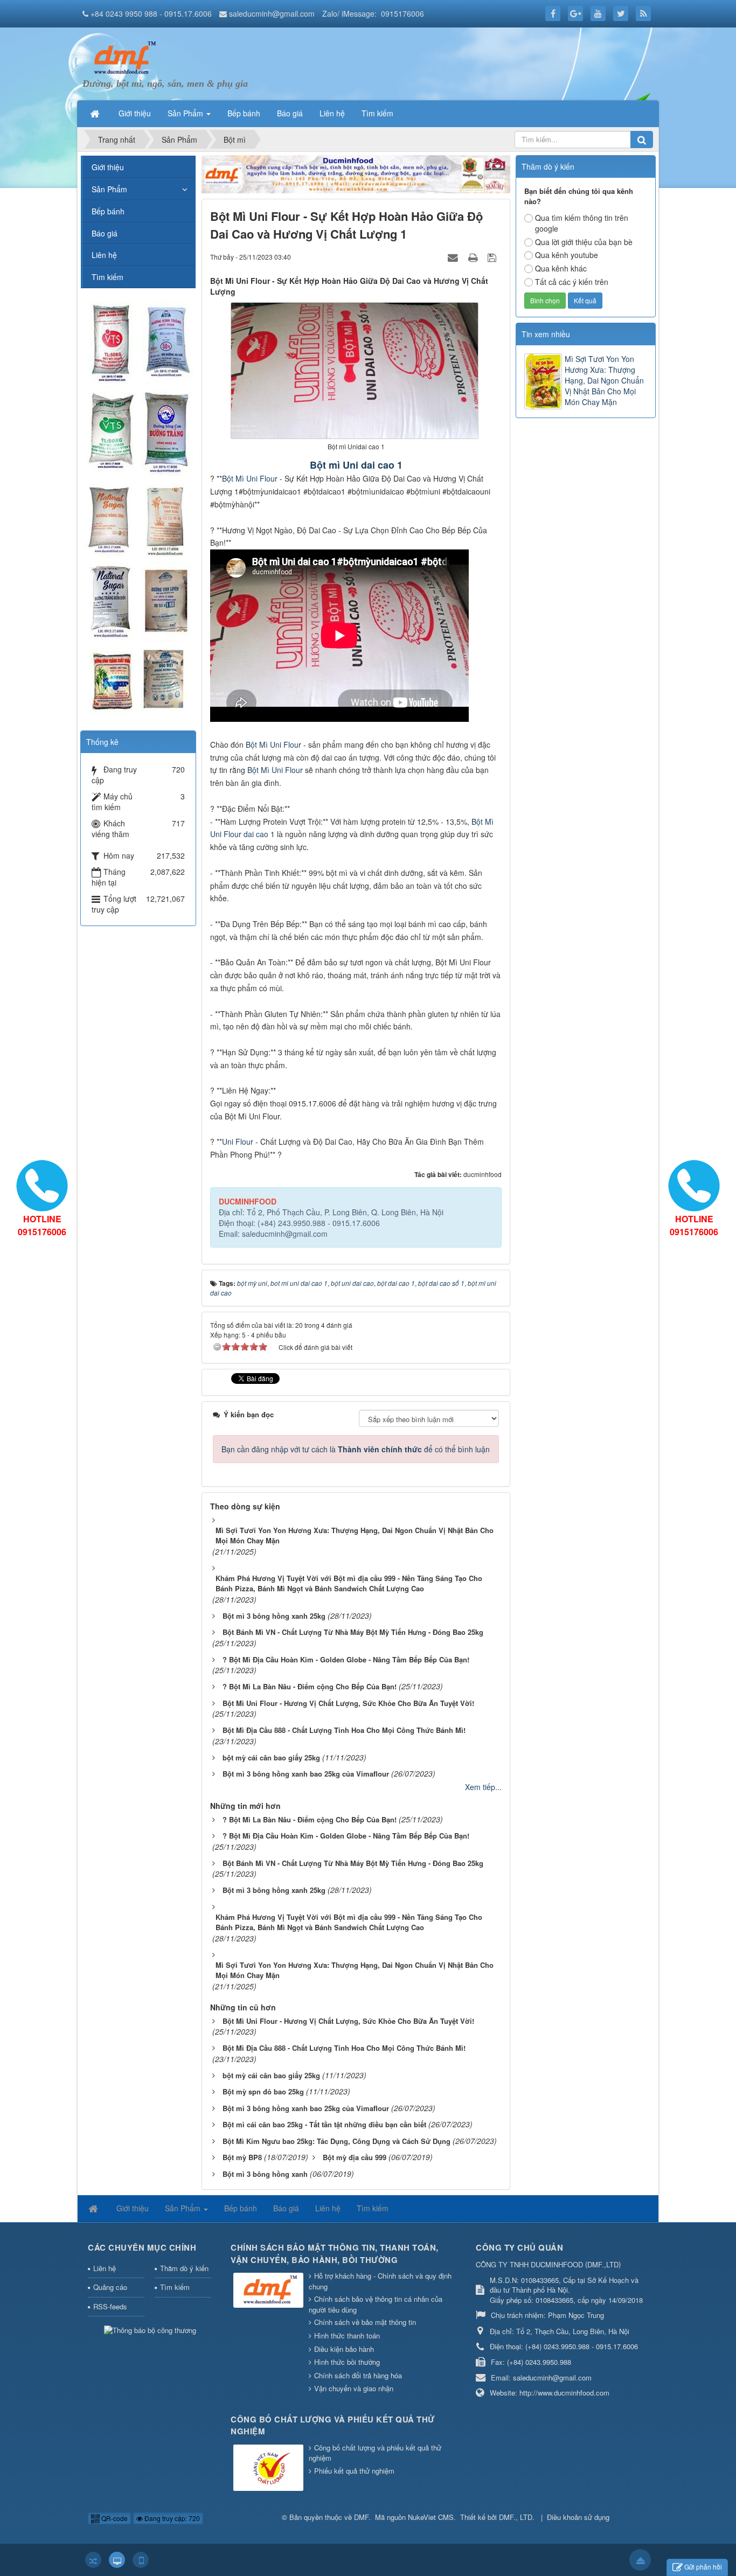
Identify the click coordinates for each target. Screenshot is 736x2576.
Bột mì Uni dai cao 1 (356, 465)
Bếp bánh (108, 211)
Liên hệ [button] (332, 113)
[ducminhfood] (138, 509)
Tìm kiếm (107, 277)
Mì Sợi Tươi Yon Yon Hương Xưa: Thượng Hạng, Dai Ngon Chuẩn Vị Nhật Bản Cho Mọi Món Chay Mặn (604, 380)
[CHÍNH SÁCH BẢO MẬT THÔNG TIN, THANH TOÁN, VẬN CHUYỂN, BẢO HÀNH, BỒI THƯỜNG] (270, 2291)
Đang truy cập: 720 (171, 2518)
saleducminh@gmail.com (272, 13)
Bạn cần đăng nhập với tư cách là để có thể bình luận (356, 1449)
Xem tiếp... (483, 1787)
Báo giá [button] (290, 113)
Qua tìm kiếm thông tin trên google (582, 223)
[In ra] (474, 256)
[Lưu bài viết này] (493, 256)
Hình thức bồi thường (347, 2362)
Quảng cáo (110, 2287)
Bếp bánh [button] (244, 113)
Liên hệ (104, 255)
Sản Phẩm (109, 189)
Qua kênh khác (561, 268)
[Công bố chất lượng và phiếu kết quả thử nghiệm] (270, 2469)
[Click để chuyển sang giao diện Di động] (141, 2560)
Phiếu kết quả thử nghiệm (354, 2471)
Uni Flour (238, 1141)
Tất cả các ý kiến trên (572, 282)
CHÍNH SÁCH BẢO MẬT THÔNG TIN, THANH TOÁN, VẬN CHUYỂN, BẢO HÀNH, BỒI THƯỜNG (335, 2254)
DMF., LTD (516, 2517)
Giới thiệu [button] (135, 113)
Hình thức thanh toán (347, 2335)
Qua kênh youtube (567, 255)
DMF (361, 2517)
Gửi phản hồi (703, 2567)
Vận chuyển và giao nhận (354, 2388)
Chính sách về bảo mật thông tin (365, 2322)
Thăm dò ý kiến (184, 2268)
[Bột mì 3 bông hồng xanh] (123, 57)
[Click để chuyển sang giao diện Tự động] (93, 2560)
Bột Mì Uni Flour (250, 478)
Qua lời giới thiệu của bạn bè (584, 242)
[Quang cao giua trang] (356, 173)
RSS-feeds (110, 2306)
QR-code (114, 2518)
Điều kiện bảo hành (344, 2349)
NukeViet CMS (431, 2517)
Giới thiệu (108, 167)
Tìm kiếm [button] (377, 113)
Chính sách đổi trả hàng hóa (358, 2375)
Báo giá (105, 233)
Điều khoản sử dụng (578, 2517)
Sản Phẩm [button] (186, 113)
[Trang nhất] (96, 113)
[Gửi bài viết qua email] (454, 256)
